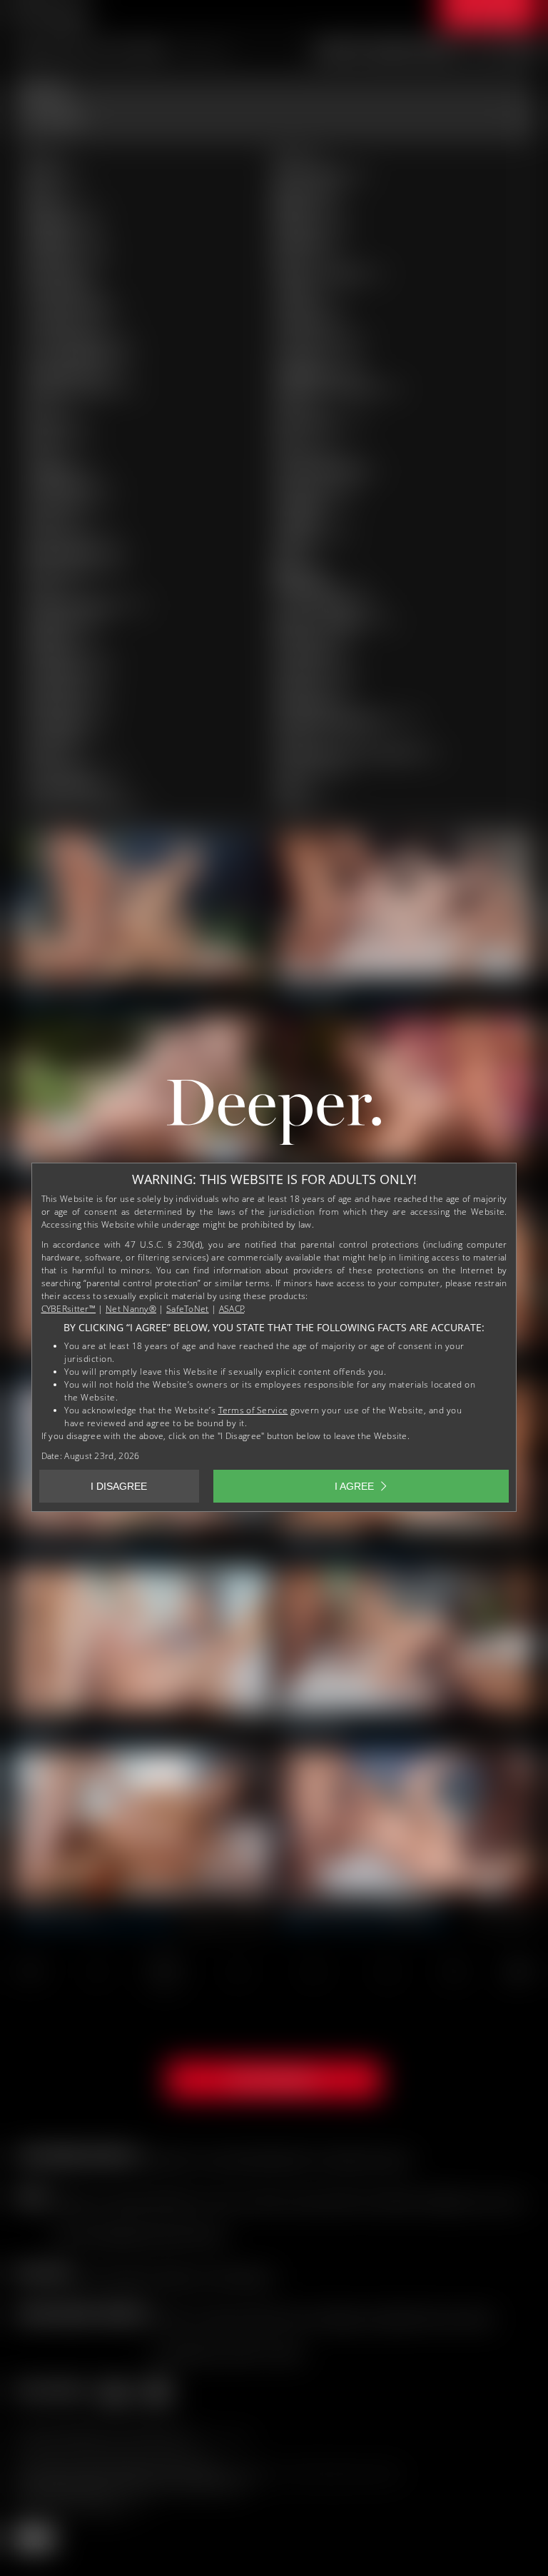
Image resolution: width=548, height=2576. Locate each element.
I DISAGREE (119, 1486)
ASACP (232, 1309)
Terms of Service (253, 1410)
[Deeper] (274, 1116)
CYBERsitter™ (69, 1309)
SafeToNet (188, 1309)
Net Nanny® (131, 1309)
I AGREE (354, 1486)
